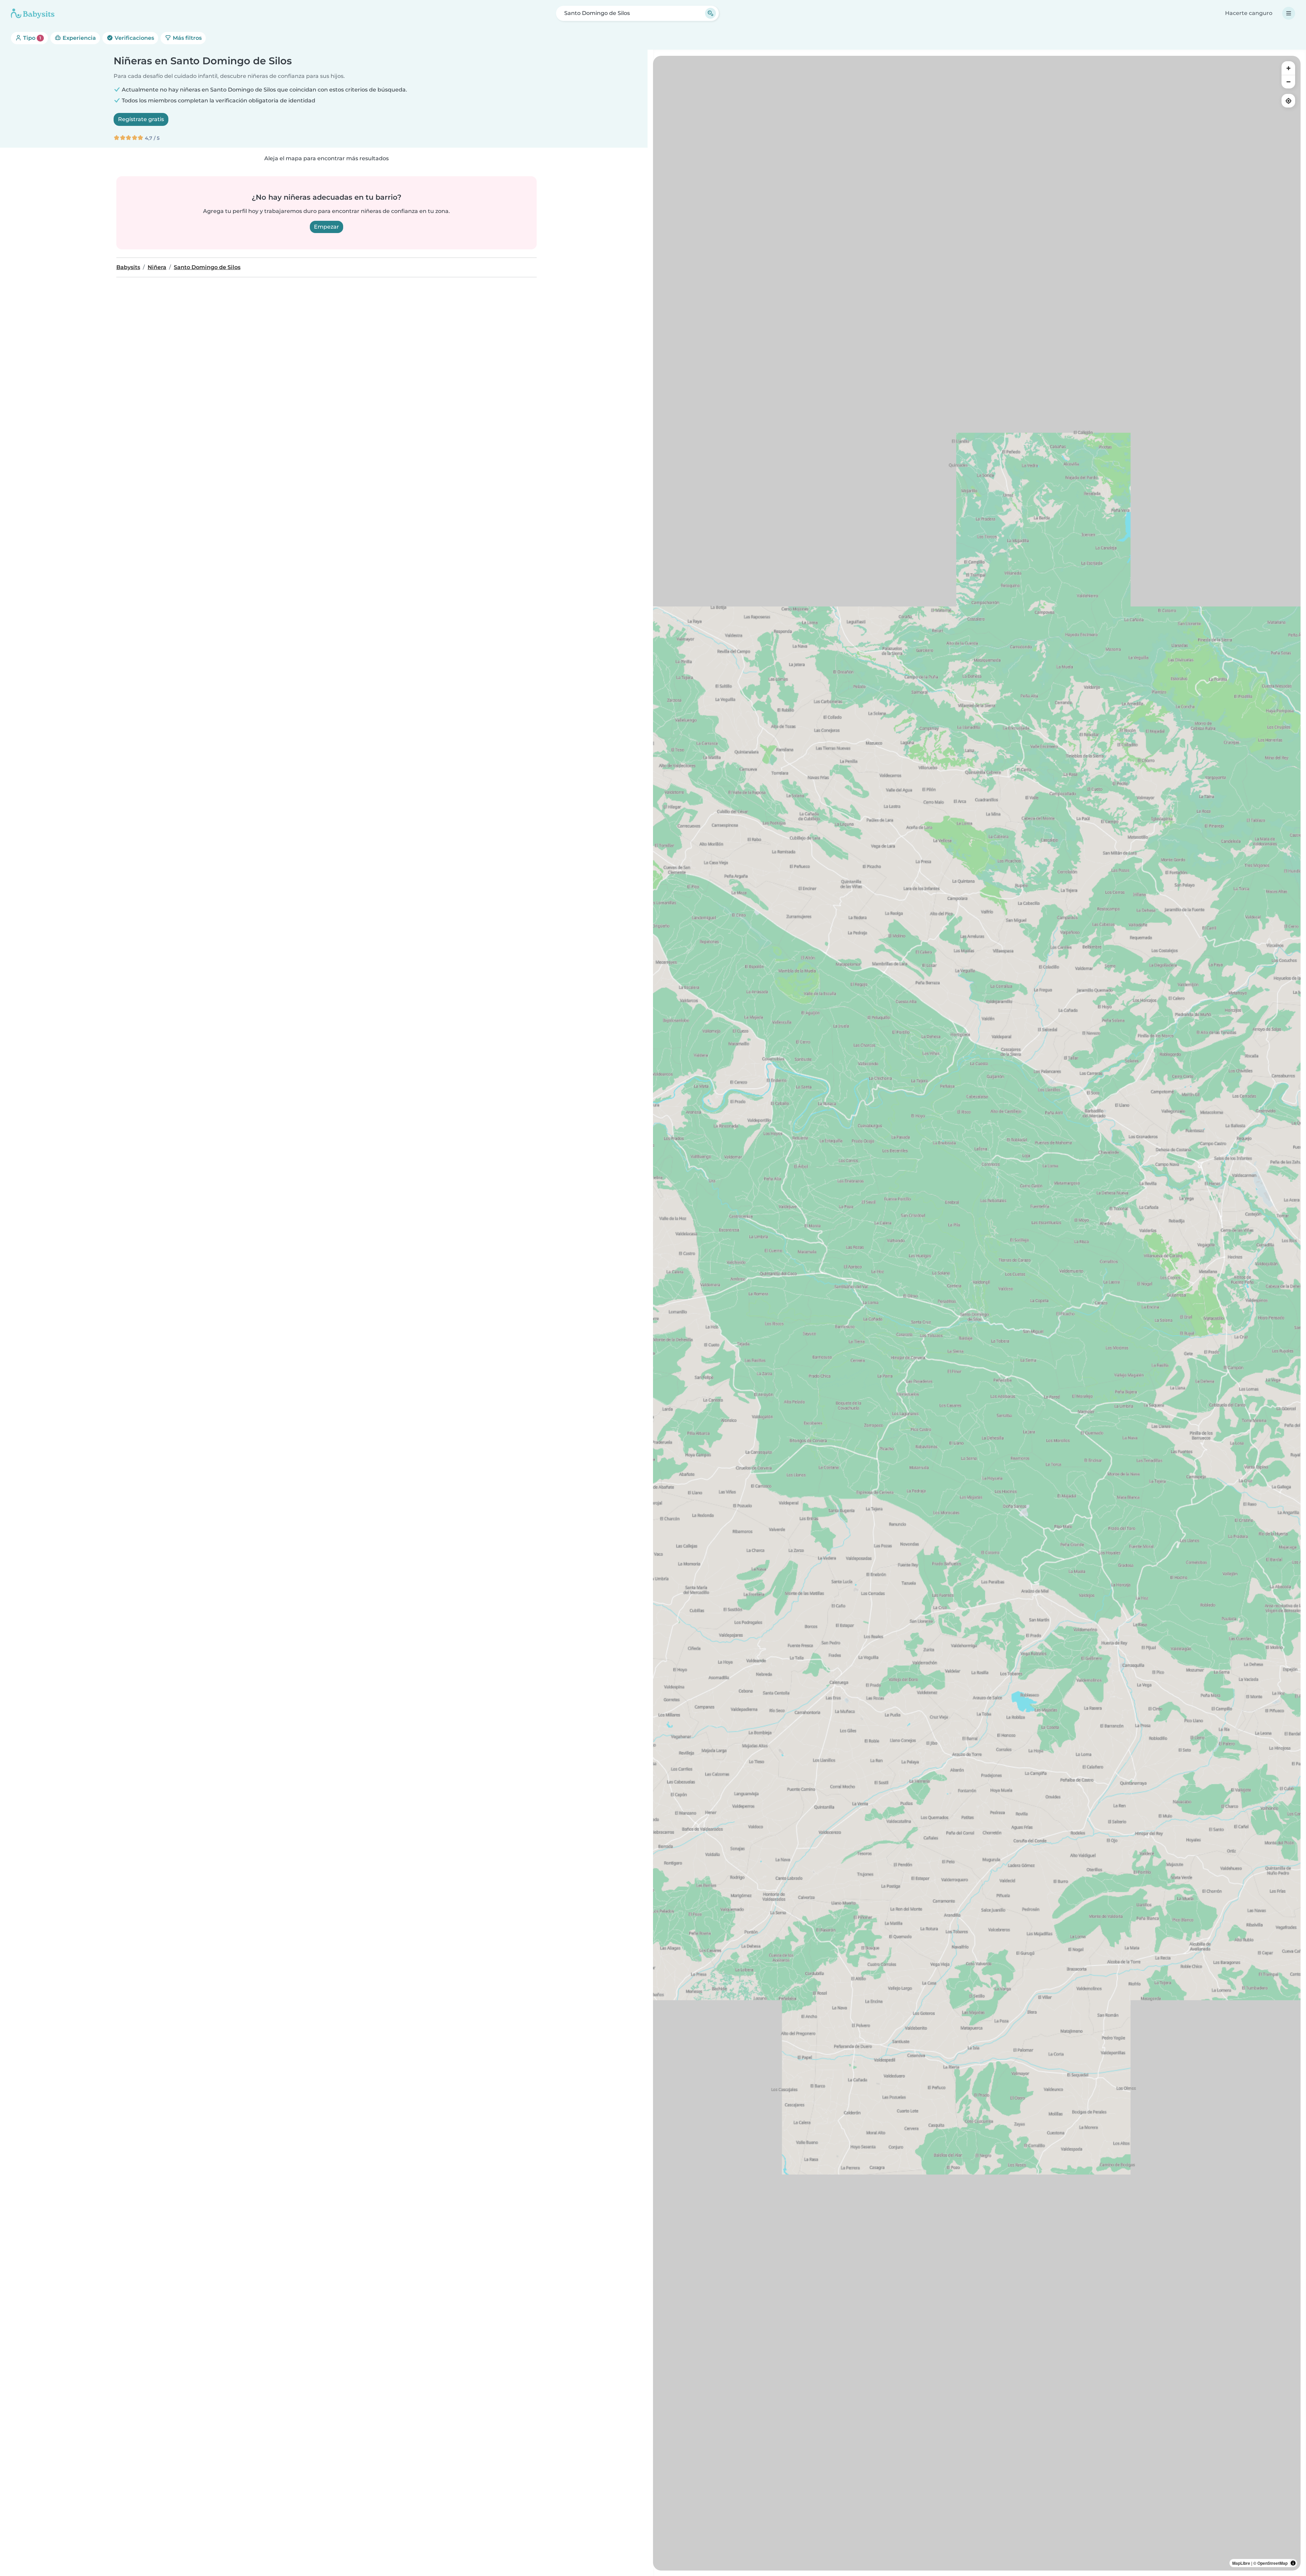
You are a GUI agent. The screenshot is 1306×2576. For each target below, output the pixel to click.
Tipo (31, 38)
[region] (977, 1313)
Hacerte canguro (1249, 13)
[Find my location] (1288, 101)
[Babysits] (33, 13)
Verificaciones (134, 38)
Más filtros (187, 38)
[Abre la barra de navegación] (1289, 13)
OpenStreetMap (1272, 2563)
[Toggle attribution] (1293, 2563)
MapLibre (1241, 2563)
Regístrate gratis (141, 119)
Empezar (326, 227)
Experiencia (79, 38)
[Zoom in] (1288, 68)
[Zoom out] (1288, 82)
